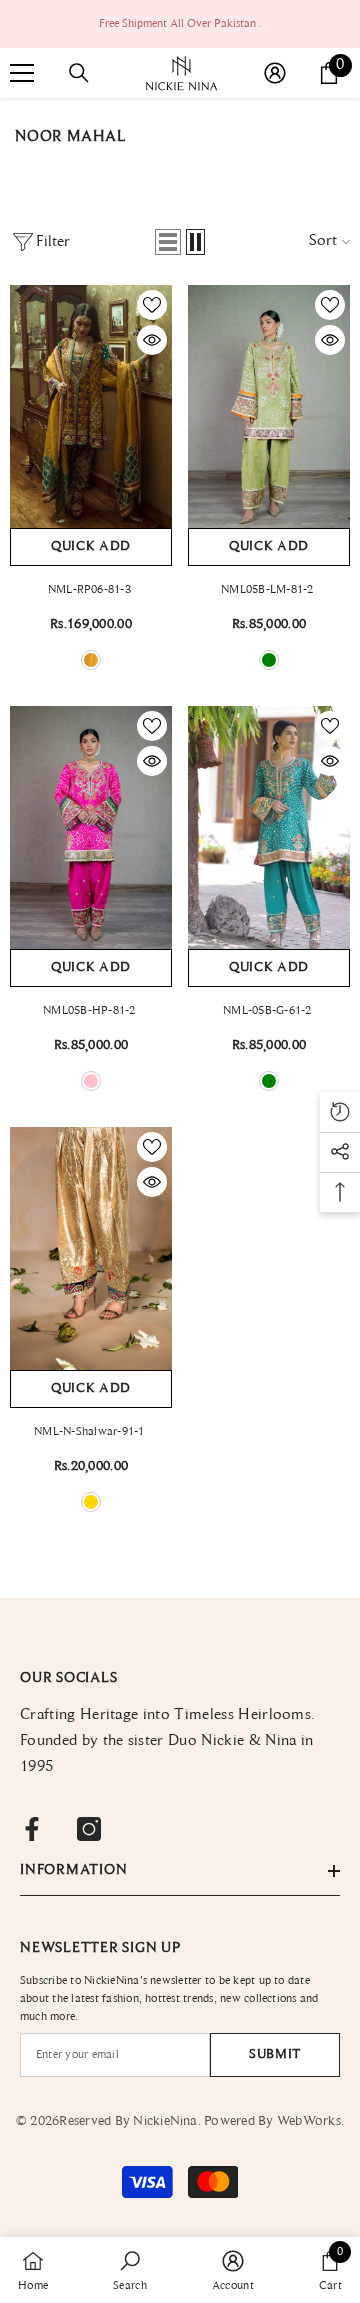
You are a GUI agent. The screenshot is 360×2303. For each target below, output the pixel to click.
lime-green (269, 660)
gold (91, 1502)
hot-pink (91, 1081)
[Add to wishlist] (152, 305)
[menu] (22, 73)
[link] (130, 2270)
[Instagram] (89, 1829)
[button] (168, 242)
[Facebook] (32, 1829)
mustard (91, 660)
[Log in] (275, 73)
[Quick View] (152, 340)
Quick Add (91, 547)
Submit (275, 2055)
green (269, 1081)
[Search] (79, 73)
